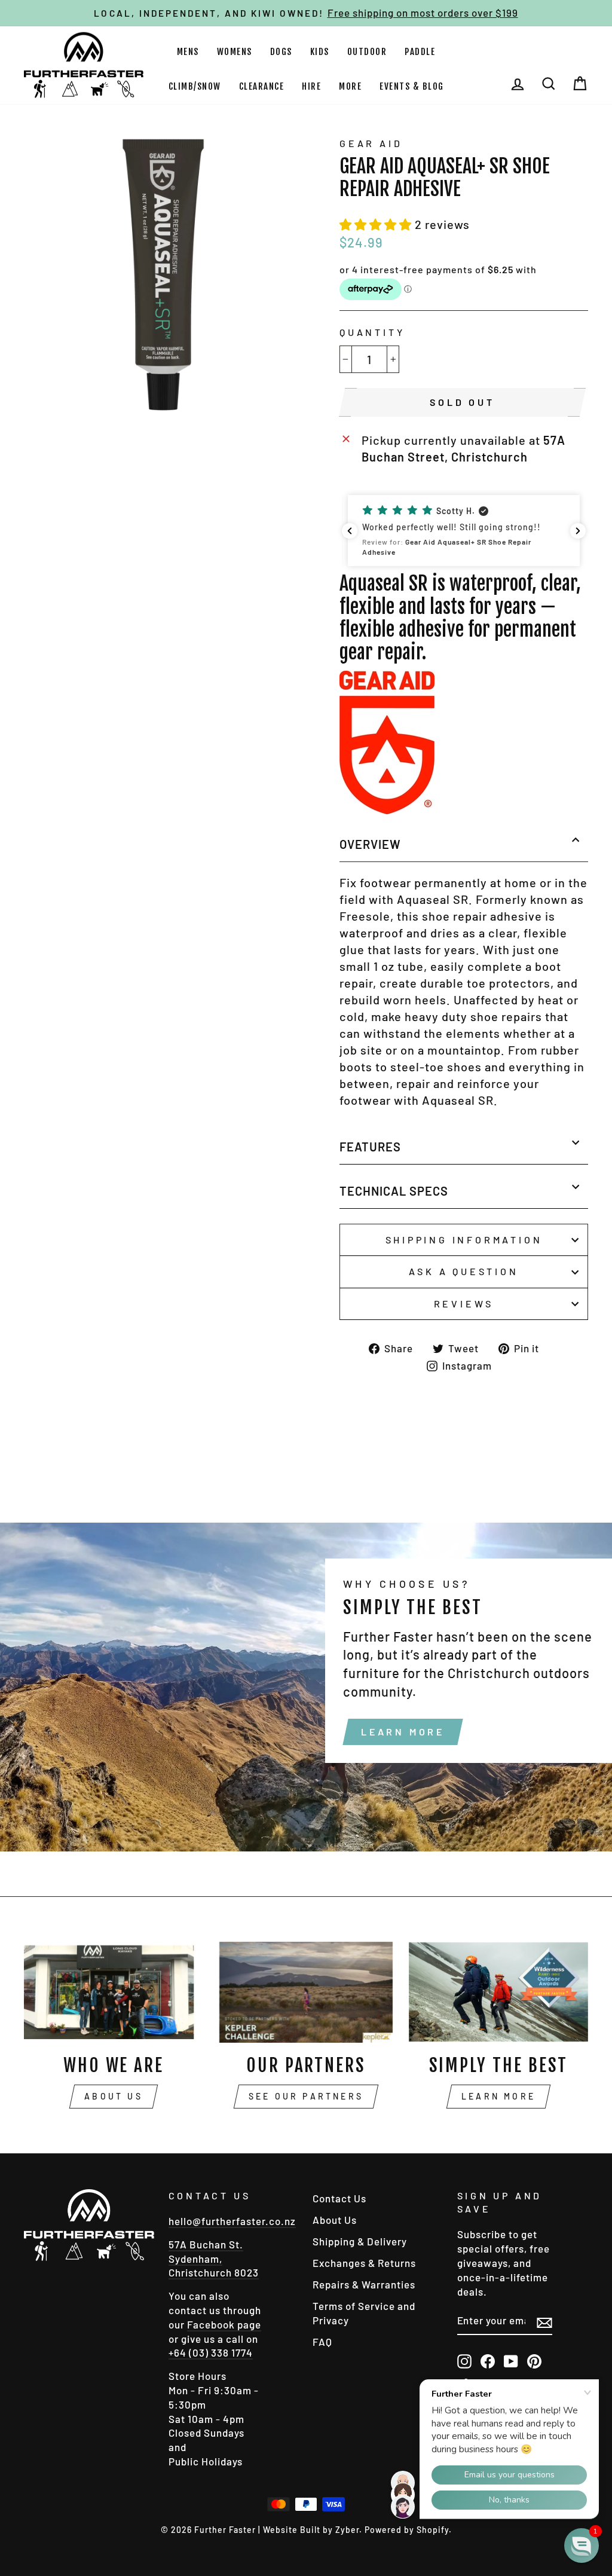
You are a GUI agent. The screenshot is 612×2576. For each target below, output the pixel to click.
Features (370, 1147)
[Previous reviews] (350, 531)
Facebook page (224, 2324)
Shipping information (464, 1240)
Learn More (403, 1732)
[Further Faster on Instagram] (464, 2361)
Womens (235, 52)
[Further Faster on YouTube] (511, 2361)
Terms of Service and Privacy (364, 2313)
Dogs (281, 52)
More (350, 86)
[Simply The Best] (498, 1992)
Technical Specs (394, 1191)
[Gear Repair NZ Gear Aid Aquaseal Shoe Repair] (387, 809)
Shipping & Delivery (360, 2241)
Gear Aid (371, 143)
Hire (311, 86)
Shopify (433, 2530)
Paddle (420, 52)
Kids (320, 52)
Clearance (262, 86)
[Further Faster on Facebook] (488, 2361)
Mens (188, 52)
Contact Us (339, 2198)
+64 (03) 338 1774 (211, 2352)
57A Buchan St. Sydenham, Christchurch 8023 (214, 2259)
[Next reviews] (578, 531)
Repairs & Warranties (364, 2284)
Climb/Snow (195, 86)
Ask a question (463, 1271)
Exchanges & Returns (364, 2263)
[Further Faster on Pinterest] (534, 2361)
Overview (370, 844)
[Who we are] (114, 1992)
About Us (114, 2096)
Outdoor (367, 52)
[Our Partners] (306, 1992)
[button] (377, 224)
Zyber (347, 2530)
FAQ (322, 2342)
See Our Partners (306, 2096)
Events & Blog (412, 86)
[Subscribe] (544, 2322)
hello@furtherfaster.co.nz (232, 2221)
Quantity (372, 332)
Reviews (464, 1304)
